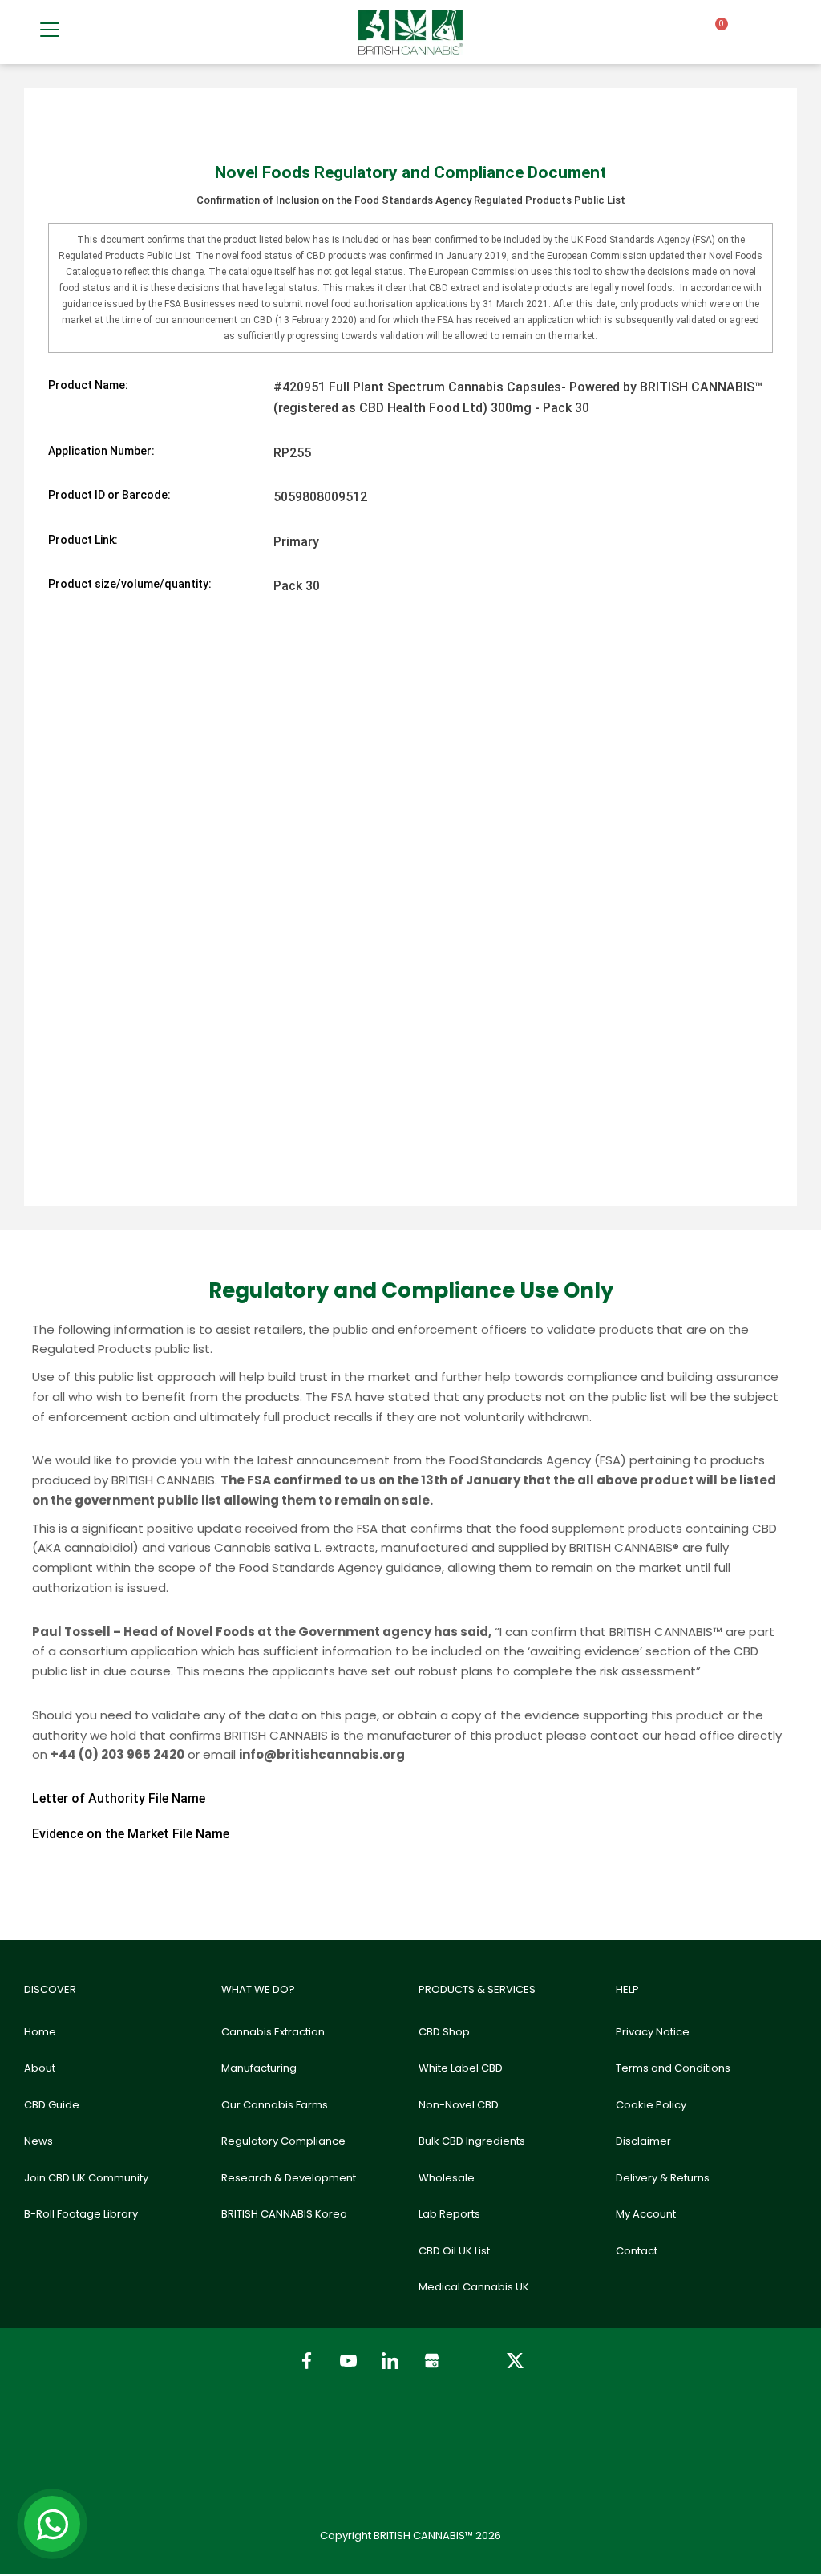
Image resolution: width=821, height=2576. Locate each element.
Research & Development (289, 2178)
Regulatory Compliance (283, 2141)
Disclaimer (643, 2141)
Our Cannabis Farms (275, 2105)
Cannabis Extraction (273, 2032)
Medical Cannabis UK (474, 2287)
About (40, 2068)
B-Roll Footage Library (81, 2214)
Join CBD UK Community (86, 2178)
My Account (646, 2214)
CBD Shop (444, 2032)
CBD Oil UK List (454, 2251)
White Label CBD (461, 2068)
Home (40, 2032)
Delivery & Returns (663, 2178)
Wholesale (447, 2178)
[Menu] (50, 30)
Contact (637, 2251)
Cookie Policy (651, 2105)
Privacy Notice (653, 2032)
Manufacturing (259, 2068)
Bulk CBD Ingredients (472, 2141)
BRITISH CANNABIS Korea (284, 2214)
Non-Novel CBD (459, 2105)
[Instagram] (473, 2361)
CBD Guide (52, 2105)
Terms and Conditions (673, 2068)
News (38, 2141)
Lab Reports (449, 2214)
